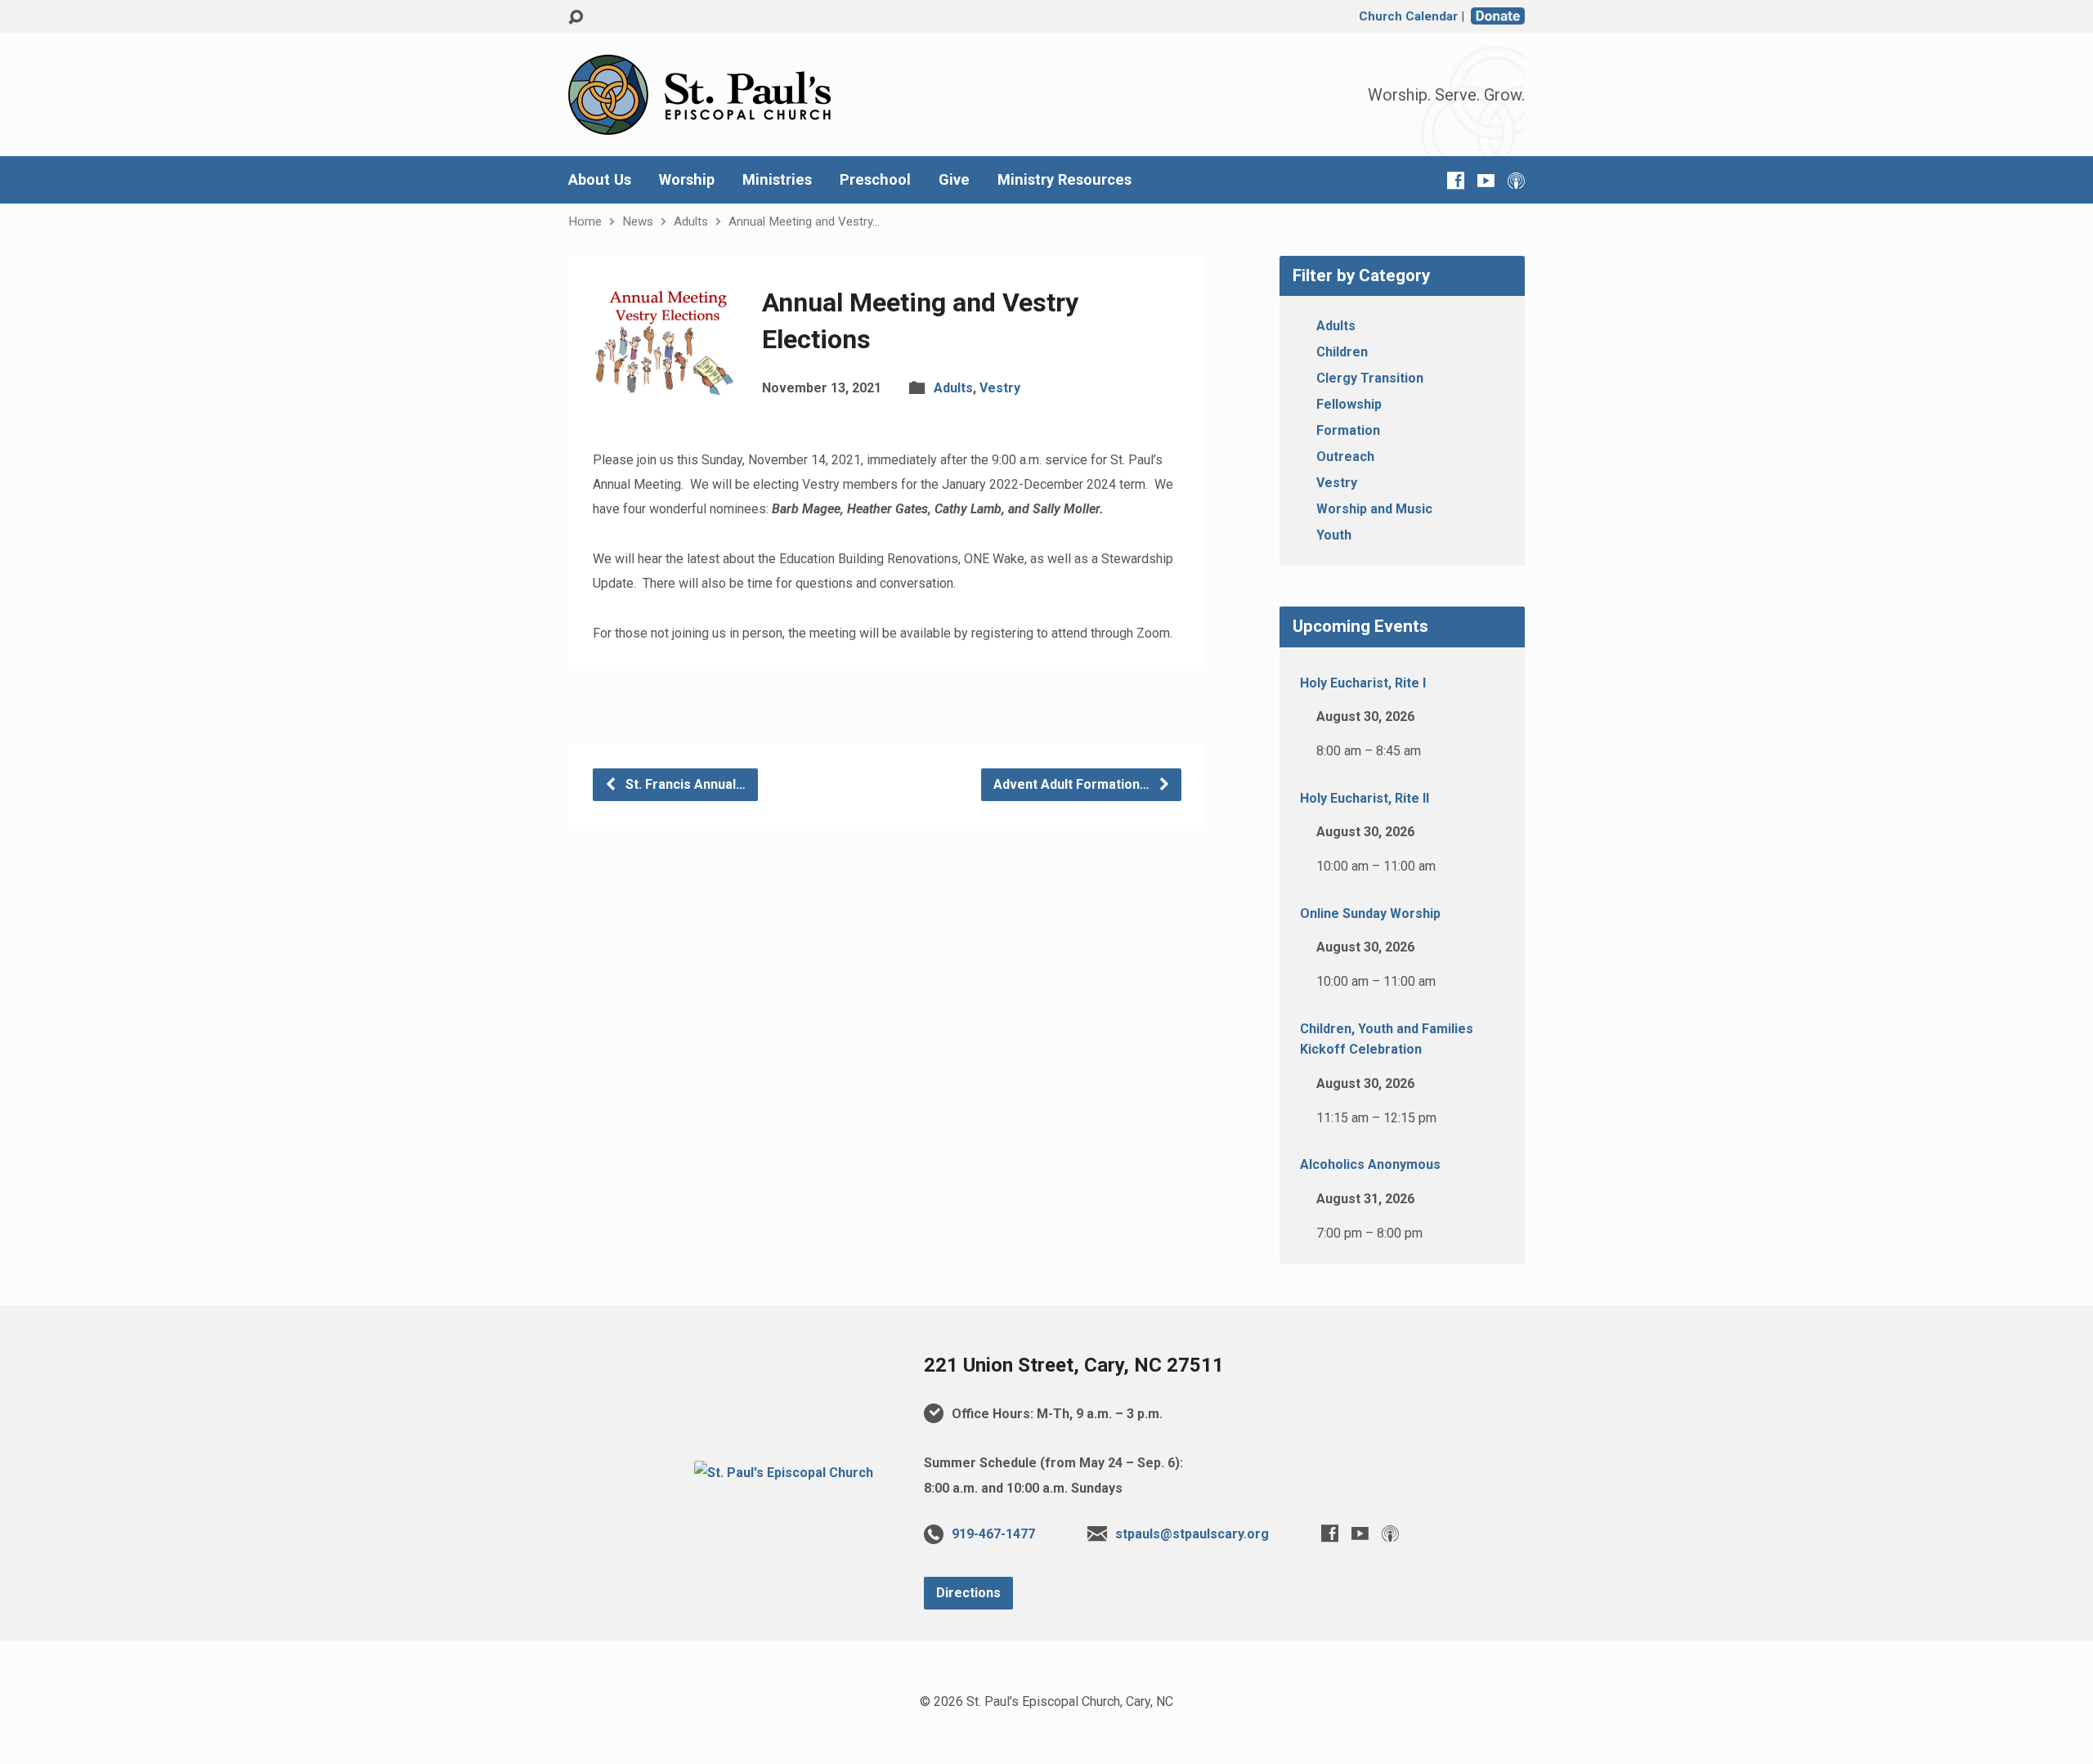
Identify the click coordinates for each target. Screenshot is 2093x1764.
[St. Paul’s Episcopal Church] (784, 1473)
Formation (1348, 430)
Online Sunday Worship (1370, 913)
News (638, 222)
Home (585, 222)
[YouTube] (1486, 180)
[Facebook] (1456, 180)
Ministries (777, 180)
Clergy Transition (1370, 378)
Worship (687, 180)
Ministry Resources (1064, 180)
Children (1342, 352)
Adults (691, 222)
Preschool (875, 180)
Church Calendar (1408, 16)
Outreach (1345, 457)
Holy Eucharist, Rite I (1363, 683)
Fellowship (1349, 404)
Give (954, 180)
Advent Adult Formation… (1073, 784)
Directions (968, 1593)
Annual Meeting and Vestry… (804, 222)
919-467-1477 (993, 1534)
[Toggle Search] (576, 18)
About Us (600, 180)
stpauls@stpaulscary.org (1192, 1534)
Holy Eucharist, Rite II (1365, 798)
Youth (1334, 535)
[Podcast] (1516, 180)
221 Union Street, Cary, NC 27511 (1074, 1365)
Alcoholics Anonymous (1370, 1164)
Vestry (1000, 388)
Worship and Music (1374, 509)
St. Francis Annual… (684, 784)
